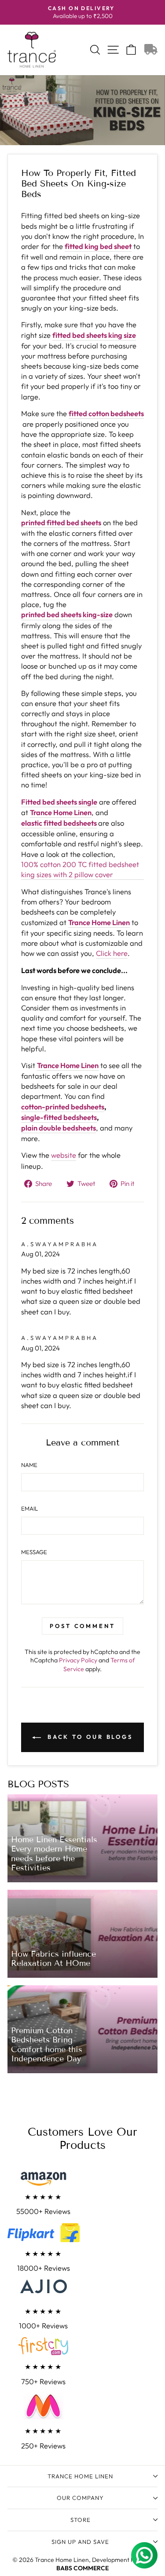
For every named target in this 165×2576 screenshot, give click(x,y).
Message (34, 1552)
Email (29, 1508)
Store (81, 2520)
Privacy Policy (78, 1660)
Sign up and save (80, 2542)
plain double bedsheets (59, 1128)
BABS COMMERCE (82, 2568)
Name (29, 1465)
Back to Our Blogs (89, 1737)
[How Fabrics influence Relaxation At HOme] (82, 1934)
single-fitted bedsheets (59, 1117)
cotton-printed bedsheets (63, 1107)
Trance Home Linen (80, 2476)
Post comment (82, 1626)
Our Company (80, 2498)
